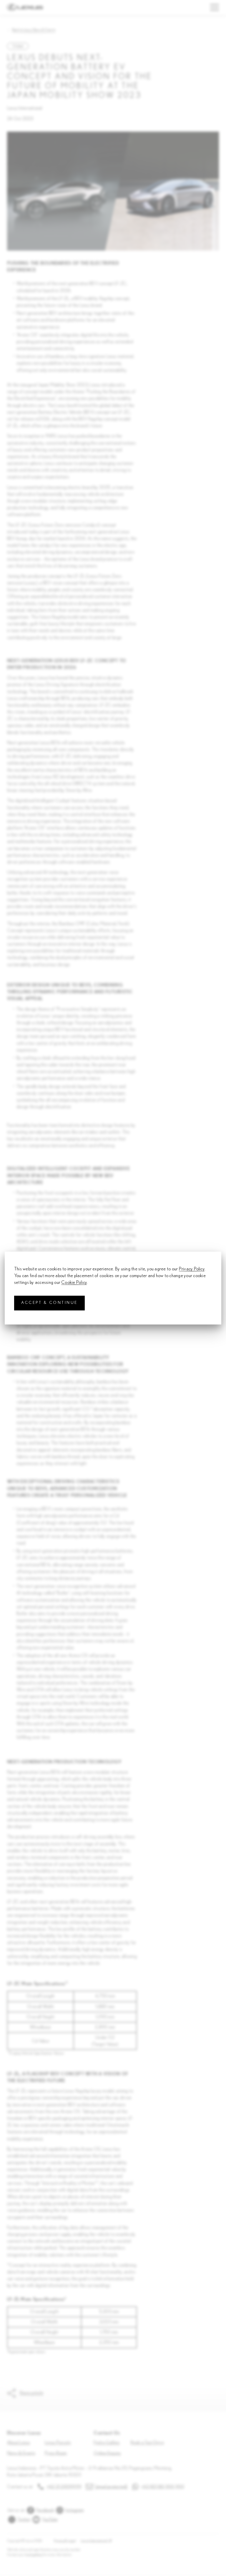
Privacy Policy (192, 1269)
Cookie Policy (74, 1283)
